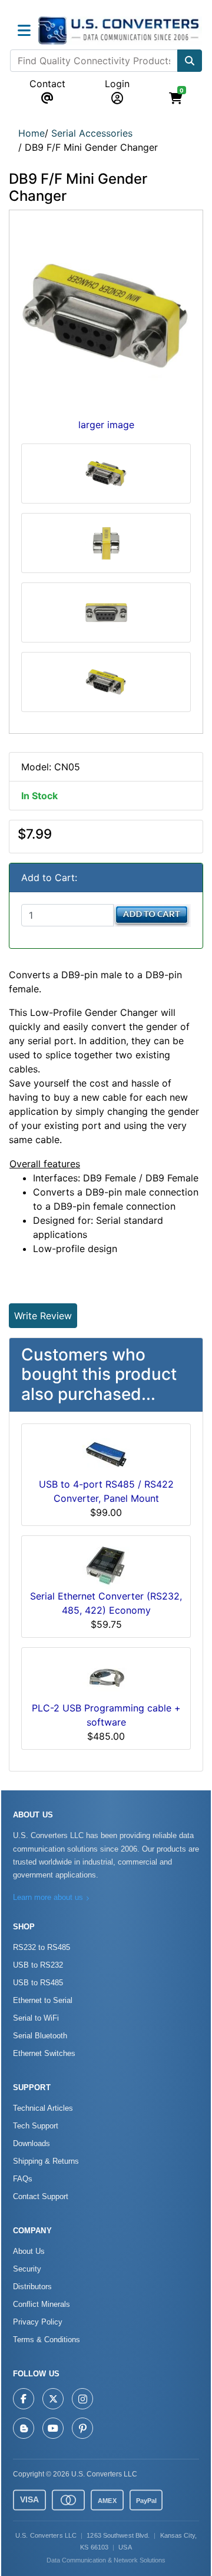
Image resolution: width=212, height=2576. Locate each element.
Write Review (43, 1316)
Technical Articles (43, 2108)
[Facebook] (24, 2399)
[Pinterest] (82, 2428)
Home (32, 133)
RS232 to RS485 (42, 1948)
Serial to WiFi (36, 2018)
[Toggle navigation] (24, 31)
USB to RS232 (38, 1965)
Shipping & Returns (46, 2161)
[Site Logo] (120, 31)
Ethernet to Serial (43, 2001)
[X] (53, 2399)
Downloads (32, 2144)
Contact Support (41, 2197)
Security (27, 2269)
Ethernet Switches (44, 2054)
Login (117, 84)
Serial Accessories (92, 133)
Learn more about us (48, 1898)
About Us (29, 2251)
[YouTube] (53, 2428)
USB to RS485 (38, 1983)
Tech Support (36, 2126)
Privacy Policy (38, 2322)
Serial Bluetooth (40, 2036)
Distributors (32, 2287)
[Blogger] (24, 2428)
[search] (190, 61)
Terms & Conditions (47, 2340)
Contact (47, 84)
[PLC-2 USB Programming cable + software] (106, 1677)
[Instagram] (82, 2399)
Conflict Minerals (42, 2305)
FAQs (23, 2179)
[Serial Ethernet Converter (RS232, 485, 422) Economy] (106, 1565)
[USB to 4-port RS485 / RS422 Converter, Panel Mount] (106, 1453)
